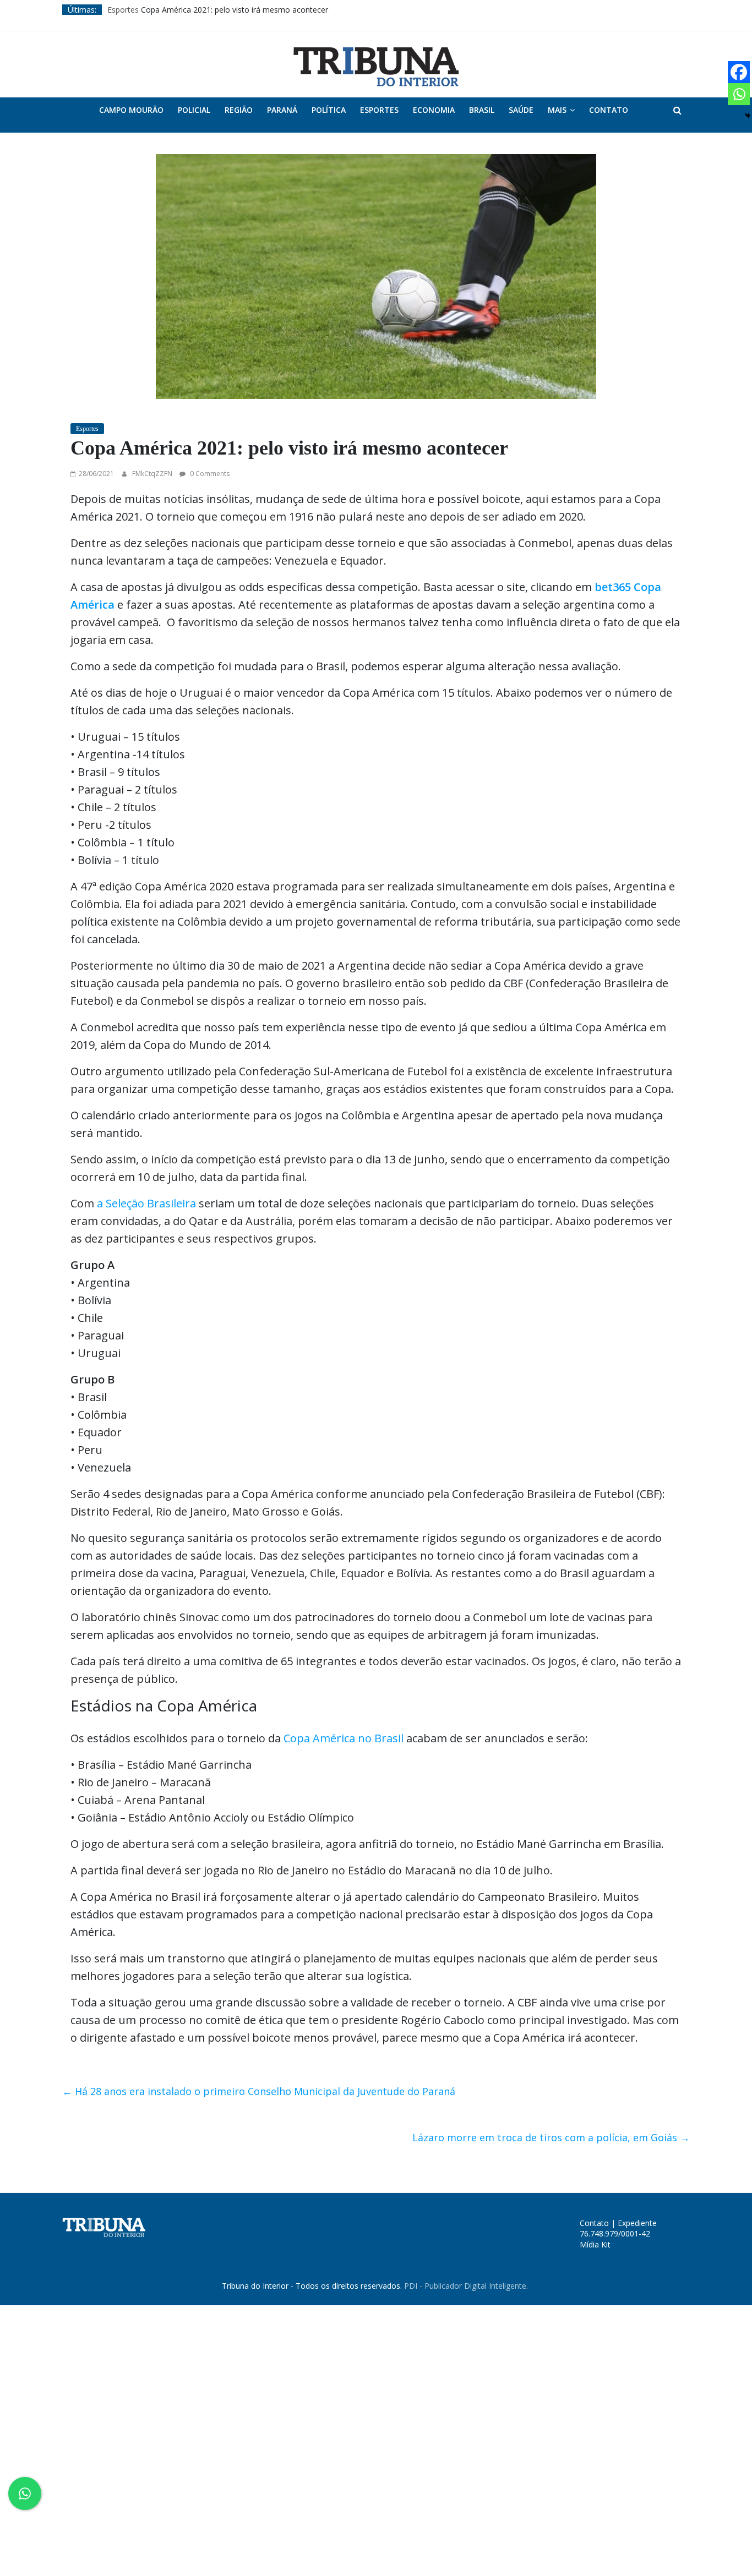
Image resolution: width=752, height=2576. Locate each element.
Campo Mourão (131, 110)
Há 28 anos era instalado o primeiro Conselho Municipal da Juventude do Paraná (259, 2091)
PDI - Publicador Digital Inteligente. (466, 2286)
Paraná (282, 110)
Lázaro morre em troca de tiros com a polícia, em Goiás (551, 2137)
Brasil (482, 110)
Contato (609, 110)
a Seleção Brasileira (146, 1203)
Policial (194, 110)
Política (329, 110)
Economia (434, 110)
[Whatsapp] (739, 94)
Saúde (521, 110)
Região (239, 110)
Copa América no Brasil (345, 1738)
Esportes (123, 10)
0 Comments (209, 474)
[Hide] (748, 116)
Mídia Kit (595, 2244)
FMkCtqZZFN (153, 474)
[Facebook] (739, 72)
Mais (557, 110)
